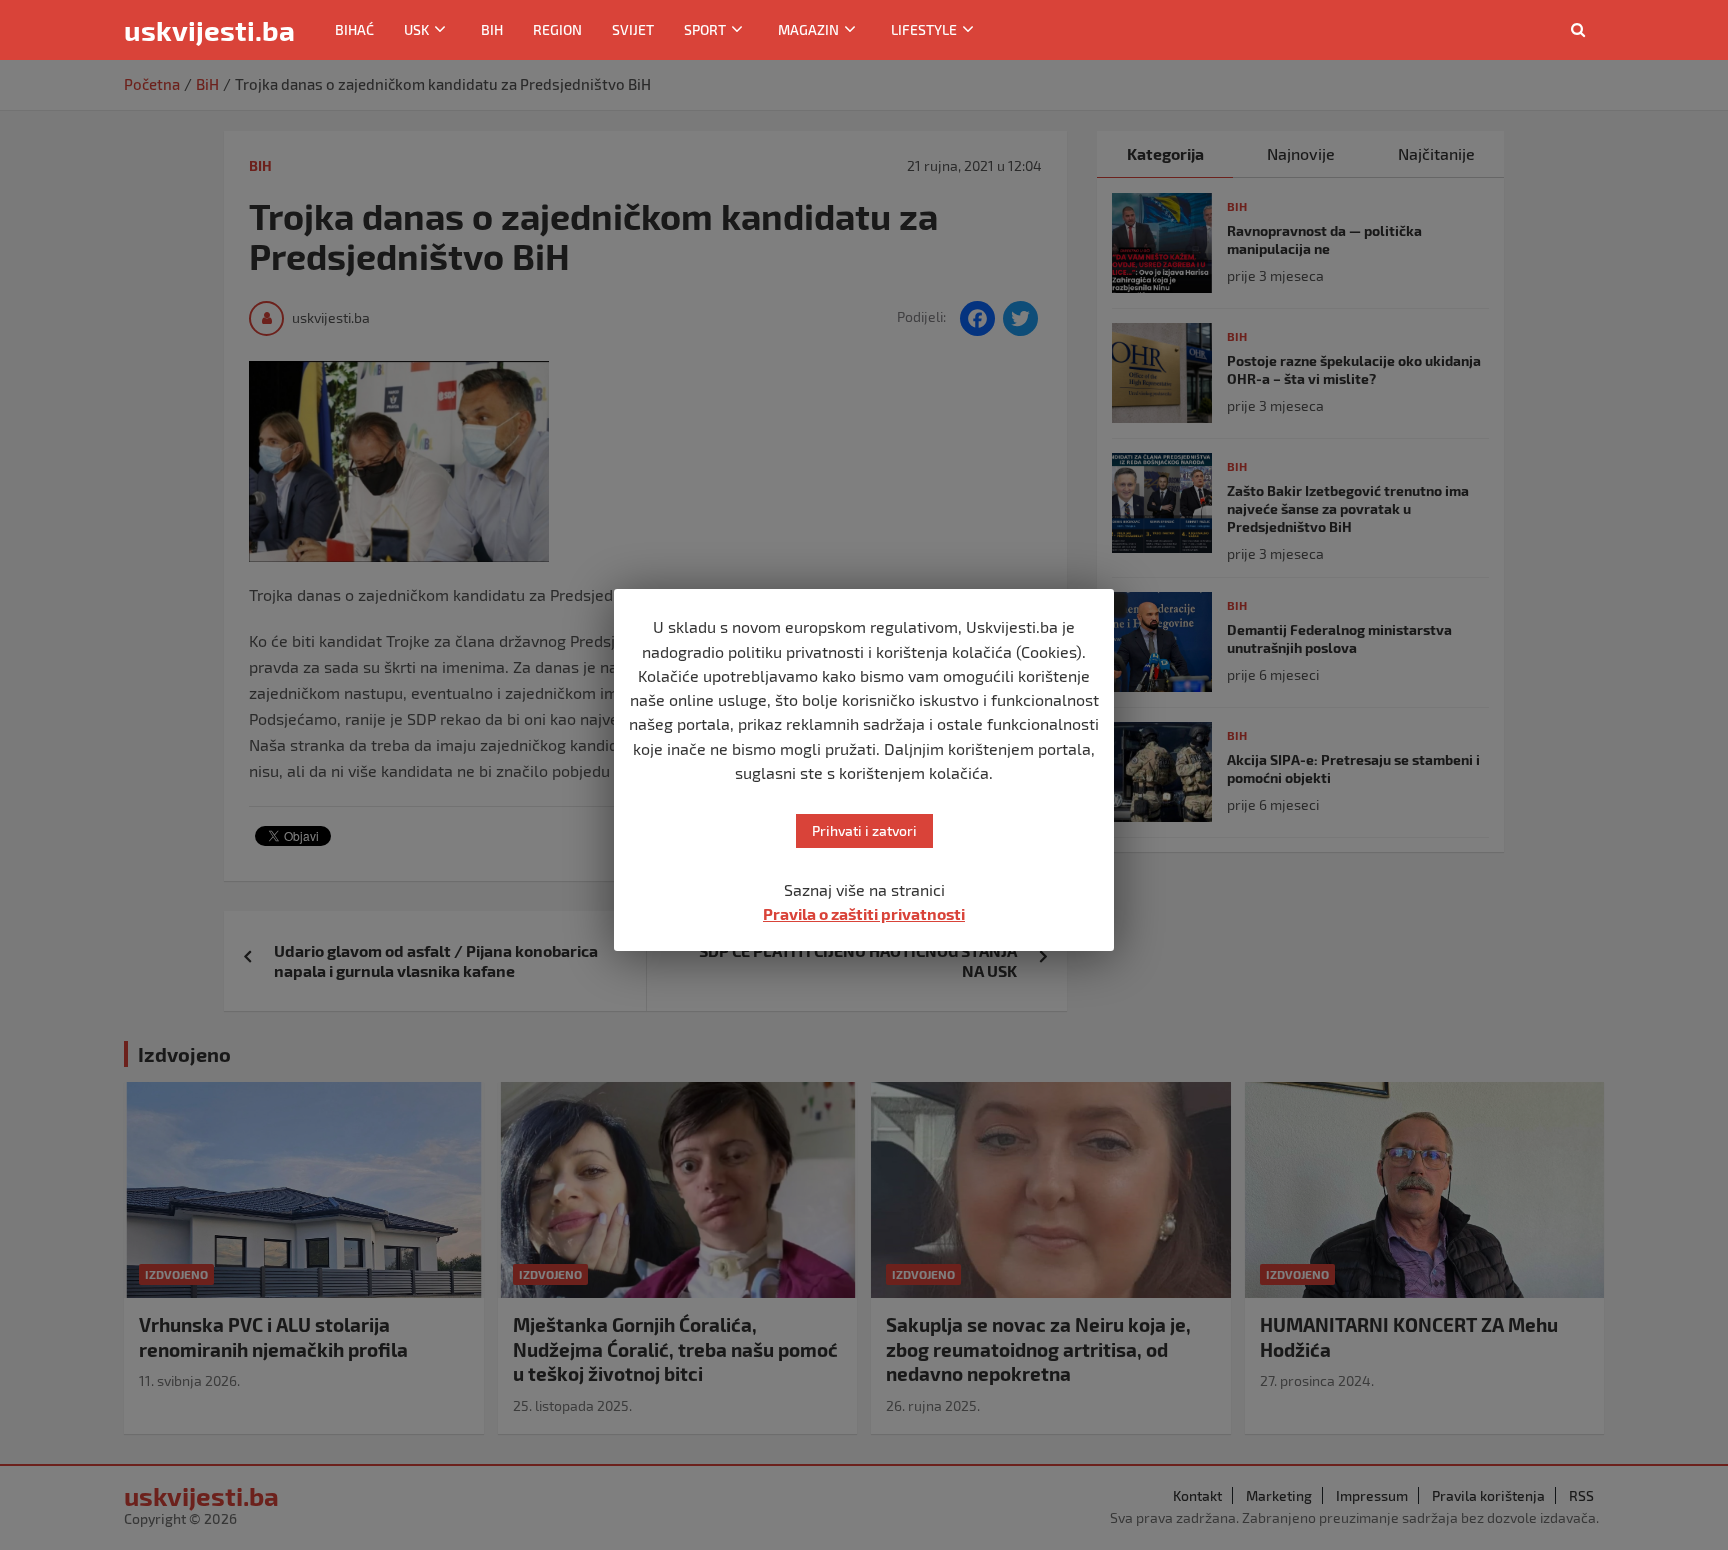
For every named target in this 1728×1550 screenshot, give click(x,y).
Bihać (354, 29)
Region (557, 29)
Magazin (808, 29)
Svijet (633, 29)
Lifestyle (924, 29)
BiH (492, 29)
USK (416, 29)
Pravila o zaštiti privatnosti (864, 913)
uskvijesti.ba (209, 30)
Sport (705, 29)
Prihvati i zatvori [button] (864, 830)
